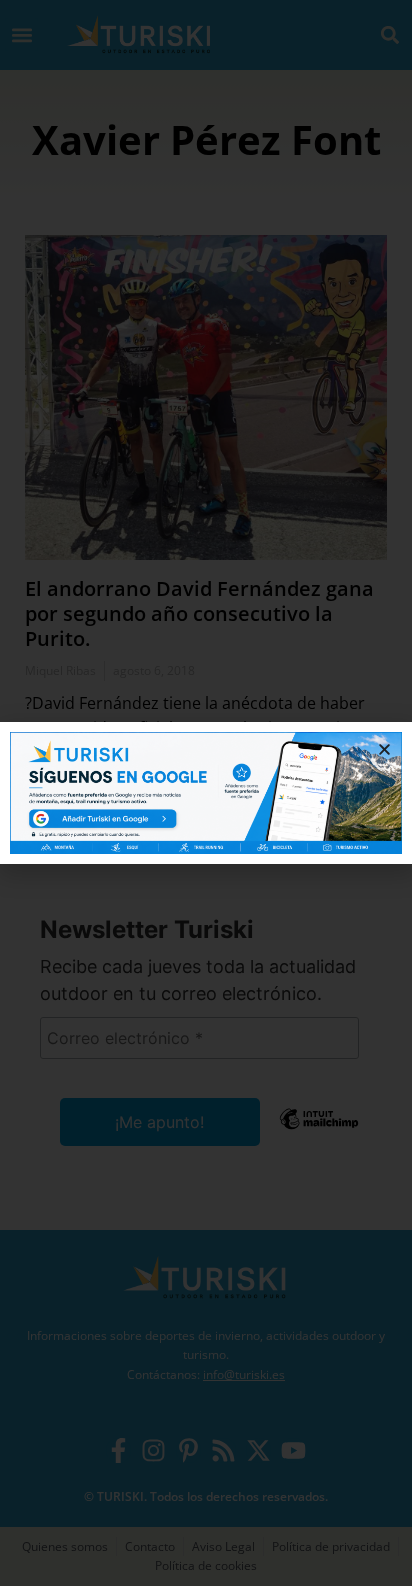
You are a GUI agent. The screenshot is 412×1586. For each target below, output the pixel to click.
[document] (206, 793)
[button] (384, 749)
